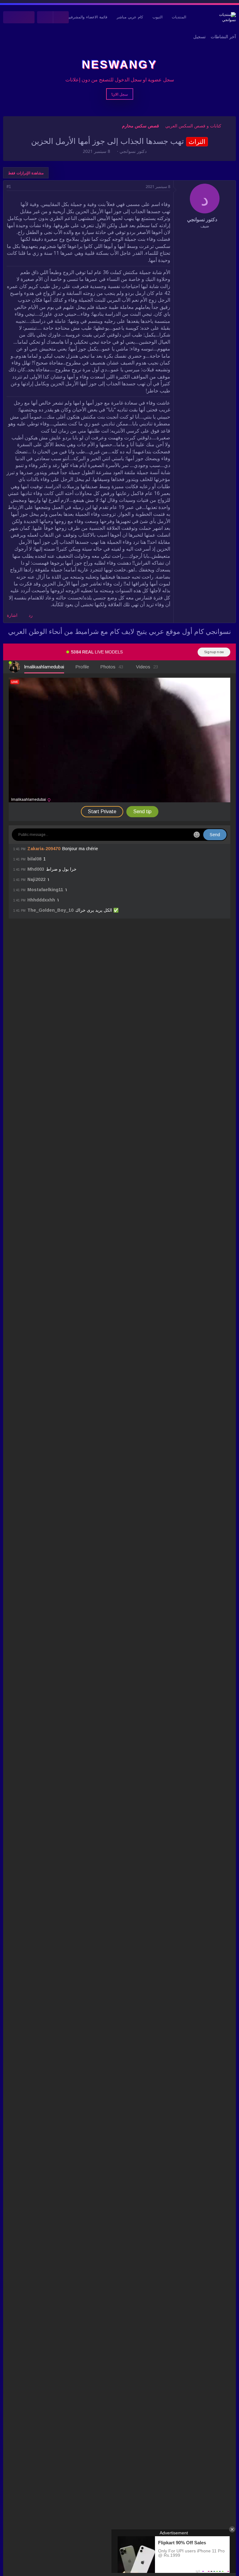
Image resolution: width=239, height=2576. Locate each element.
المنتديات (179, 17)
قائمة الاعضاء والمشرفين (87, 17)
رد (31, 615)
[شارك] (17, 187)
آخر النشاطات (223, 37)
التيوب (157, 17)
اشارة (12, 615)
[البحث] (11, 17)
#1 (9, 187)
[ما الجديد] (27, 17)
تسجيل (199, 37)
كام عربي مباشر (130, 17)
